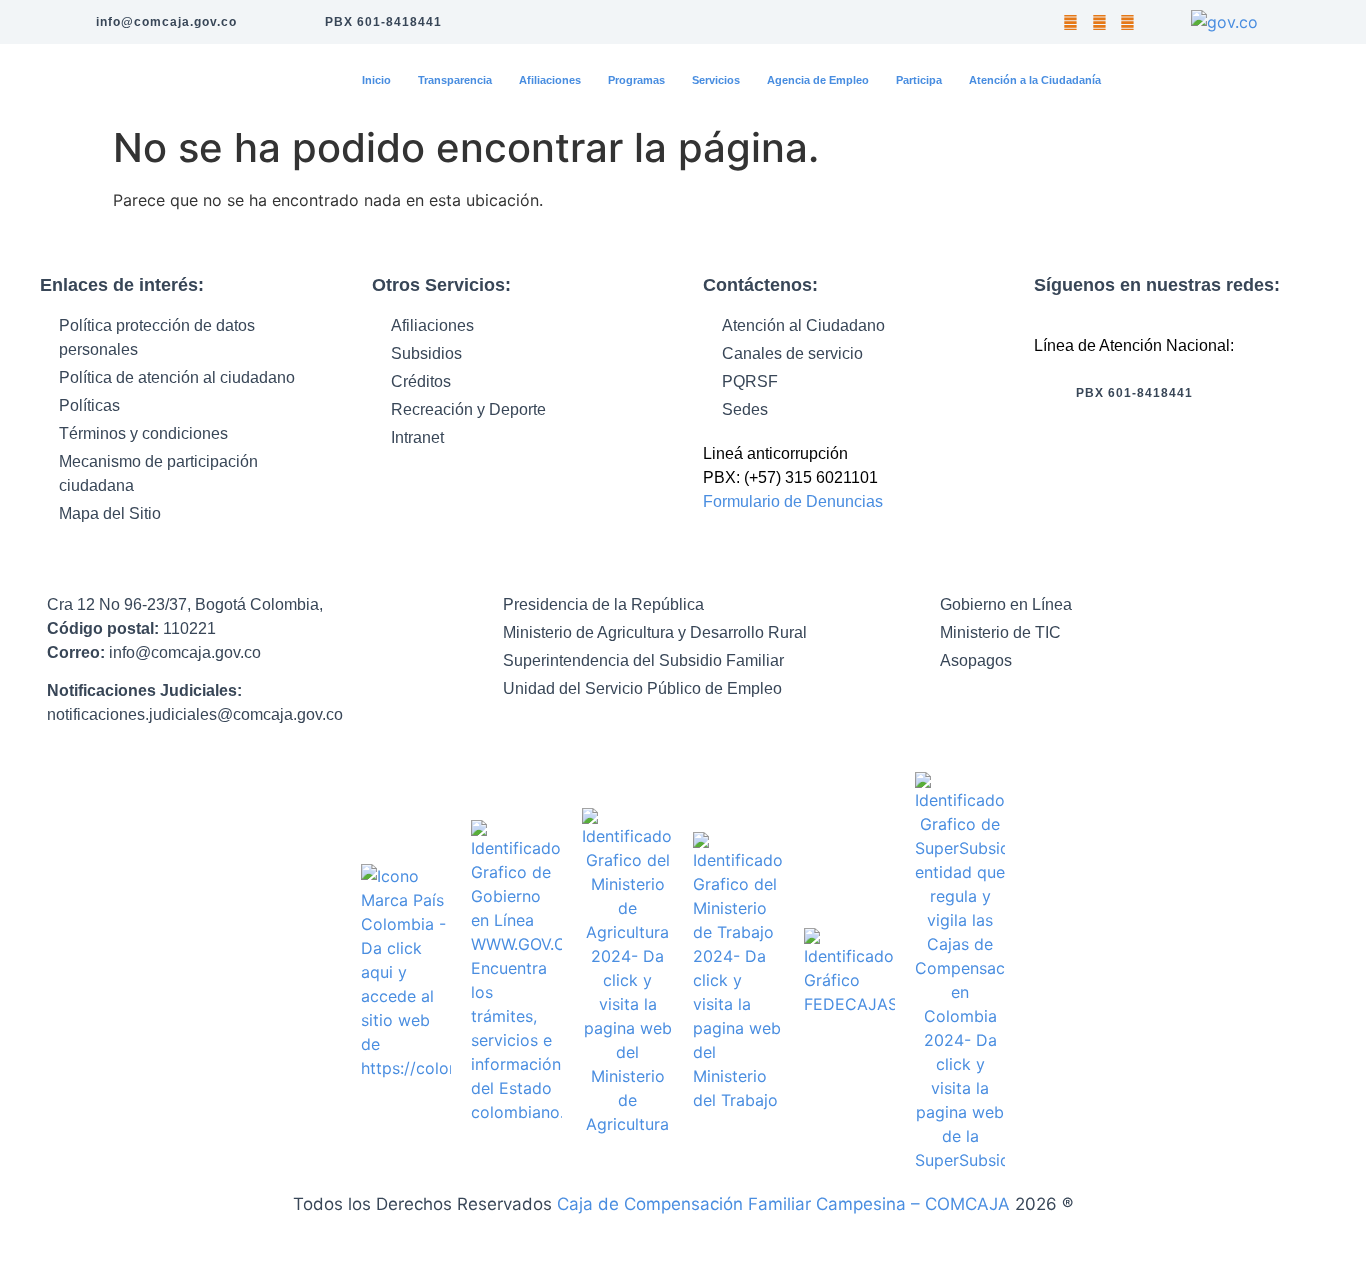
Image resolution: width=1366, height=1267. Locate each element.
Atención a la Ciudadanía (1035, 80)
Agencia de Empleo (818, 80)
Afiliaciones (550, 80)
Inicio (376, 80)
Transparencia (455, 80)
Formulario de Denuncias (795, 501)
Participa (919, 80)
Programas (636, 80)
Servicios (716, 80)
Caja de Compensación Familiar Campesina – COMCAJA (783, 1204)
